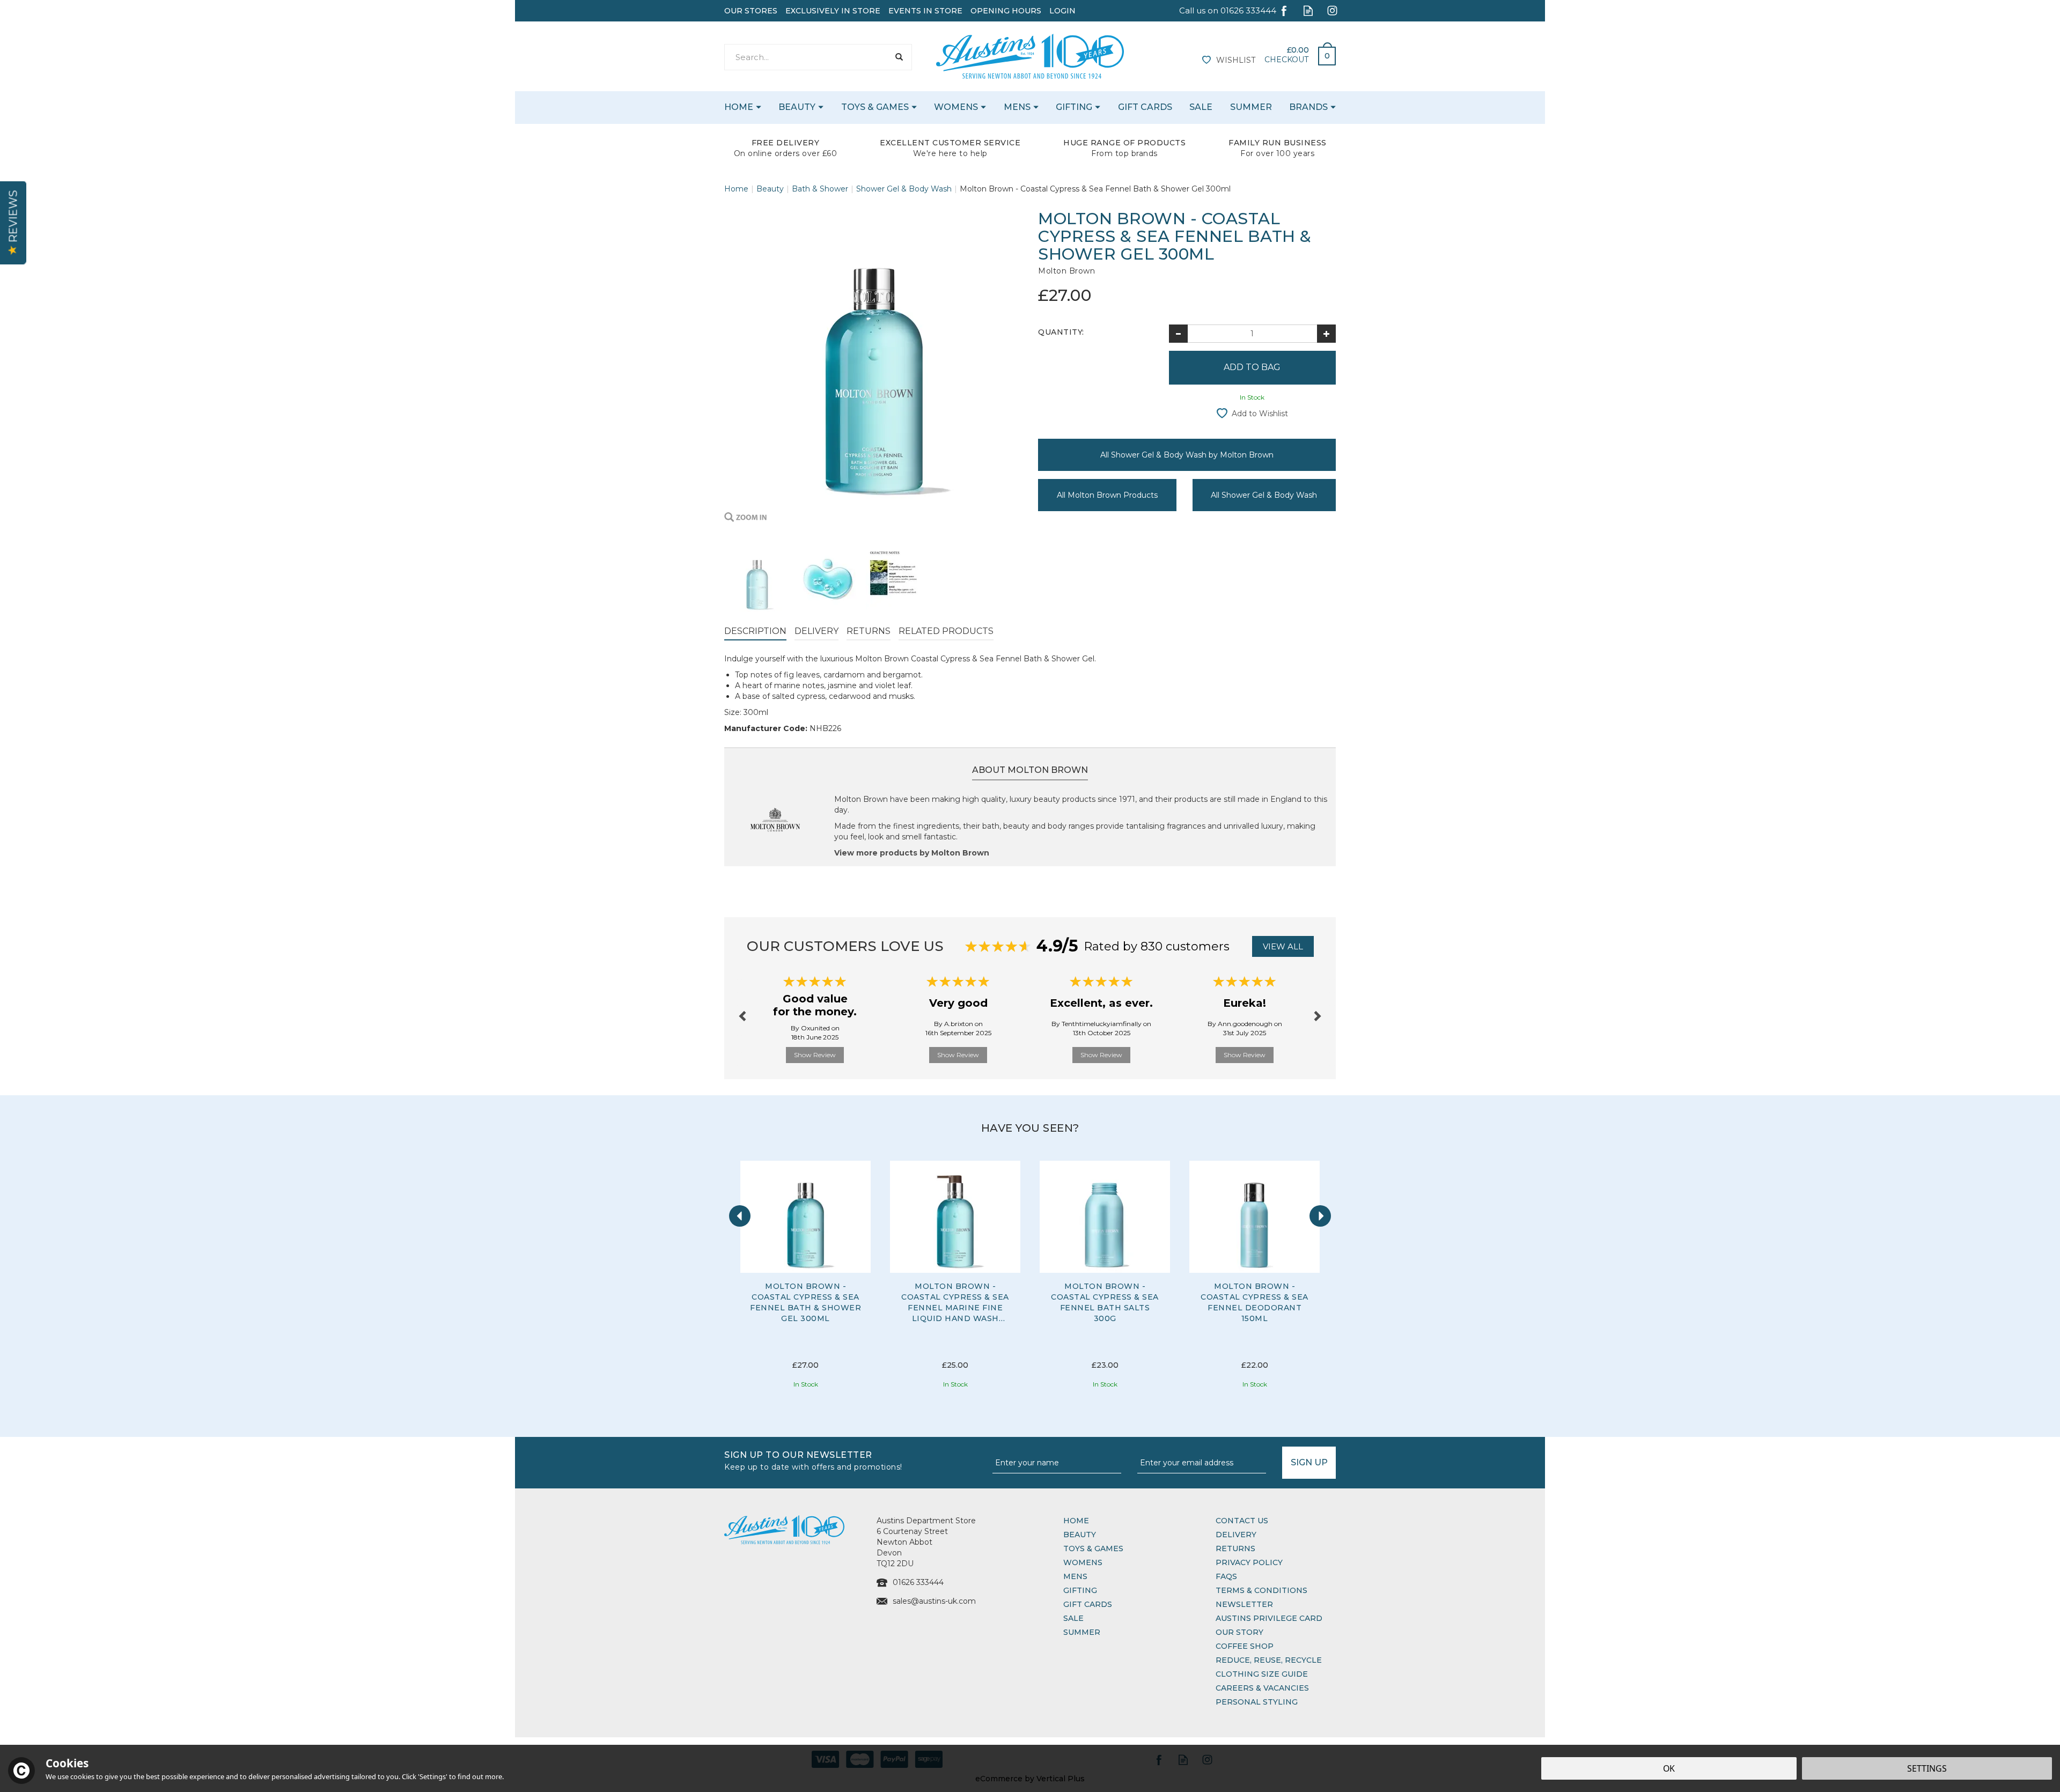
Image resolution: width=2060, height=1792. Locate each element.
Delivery (816, 631)
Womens (1083, 1562)
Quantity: (1061, 332)
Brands (1308, 107)
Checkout (1286, 60)
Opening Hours (1006, 11)
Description (755, 631)
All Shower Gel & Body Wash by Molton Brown (1187, 455)
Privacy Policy (1249, 1562)
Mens (1075, 1576)
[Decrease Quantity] (1178, 334)
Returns (869, 631)
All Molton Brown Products (1107, 495)
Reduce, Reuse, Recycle (1269, 1660)
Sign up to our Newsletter (813, 1460)
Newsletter (1244, 1604)
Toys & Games (1093, 1548)
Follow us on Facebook (1284, 10)
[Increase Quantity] (1326, 334)
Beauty (1080, 1535)
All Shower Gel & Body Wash (1264, 495)
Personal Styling (1257, 1702)
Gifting (1080, 1590)
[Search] (899, 57)
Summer (1082, 1632)
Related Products (946, 631)
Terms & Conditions (1261, 1590)
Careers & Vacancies (1262, 1688)
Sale (1073, 1618)
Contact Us (1242, 1521)
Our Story (1239, 1632)
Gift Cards (1088, 1604)
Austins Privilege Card (1269, 1618)
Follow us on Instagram (1332, 10)
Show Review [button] (815, 1055)
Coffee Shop (1245, 1646)
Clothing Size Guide (1262, 1674)
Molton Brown (1066, 271)
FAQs (1226, 1576)
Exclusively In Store (833, 11)
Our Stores (751, 11)
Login (1062, 11)
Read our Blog (1308, 10)
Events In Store (925, 11)
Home (1076, 1521)
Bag (1323, 53)
